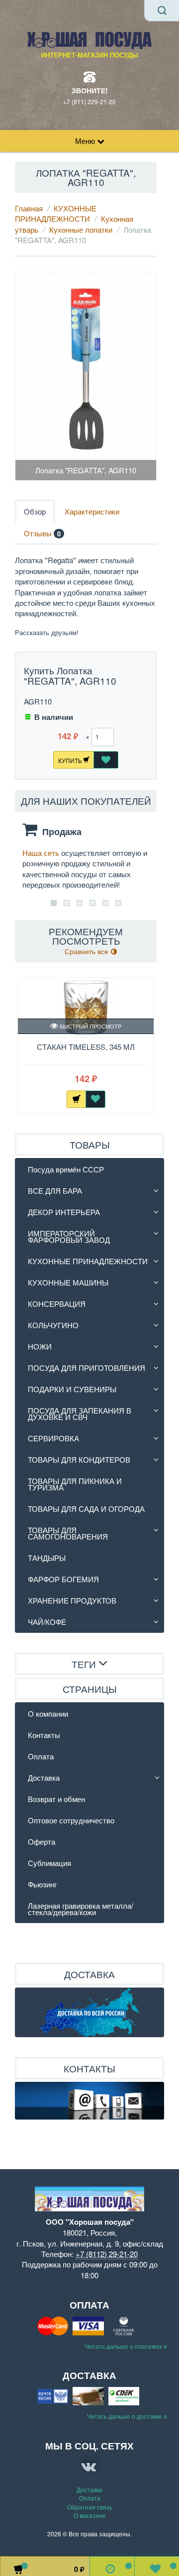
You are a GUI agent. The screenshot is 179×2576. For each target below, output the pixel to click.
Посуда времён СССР (66, 1169)
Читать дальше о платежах (124, 2346)
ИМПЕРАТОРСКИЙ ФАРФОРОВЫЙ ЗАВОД (69, 1236)
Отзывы (42, 533)
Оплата (41, 1756)
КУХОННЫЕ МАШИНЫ (68, 1282)
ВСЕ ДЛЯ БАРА (55, 1191)
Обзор (35, 511)
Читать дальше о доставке (125, 2416)
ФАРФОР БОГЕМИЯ (63, 1579)
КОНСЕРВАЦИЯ (57, 1304)
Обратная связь (90, 2507)
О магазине (90, 2515)
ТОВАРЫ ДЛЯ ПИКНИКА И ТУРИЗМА (75, 1484)
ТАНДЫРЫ (47, 1558)
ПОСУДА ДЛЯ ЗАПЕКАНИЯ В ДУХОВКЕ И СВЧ (80, 1414)
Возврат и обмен (56, 1799)
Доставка (44, 1777)
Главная (29, 208)
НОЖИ (40, 1346)
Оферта (42, 1841)
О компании (48, 1713)
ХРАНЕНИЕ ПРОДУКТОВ (72, 1600)
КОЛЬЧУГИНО (53, 1325)
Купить (71, 760)
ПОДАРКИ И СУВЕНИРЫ (72, 1389)
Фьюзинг (42, 1884)
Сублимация (49, 1863)
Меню (86, 141)
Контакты (44, 1735)
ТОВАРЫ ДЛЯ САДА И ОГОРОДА (86, 1509)
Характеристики (92, 511)
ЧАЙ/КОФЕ (47, 1622)
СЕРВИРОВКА (53, 1438)
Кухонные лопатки (81, 229)
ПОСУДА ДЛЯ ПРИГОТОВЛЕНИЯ (87, 1368)
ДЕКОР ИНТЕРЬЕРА (64, 1212)
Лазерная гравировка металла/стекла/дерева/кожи (81, 1909)
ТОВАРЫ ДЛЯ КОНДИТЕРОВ (79, 1459)
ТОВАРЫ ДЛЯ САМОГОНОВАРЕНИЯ (68, 1533)
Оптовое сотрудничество (71, 1820)
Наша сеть (42, 853)
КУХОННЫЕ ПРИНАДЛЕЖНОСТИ (56, 213)
